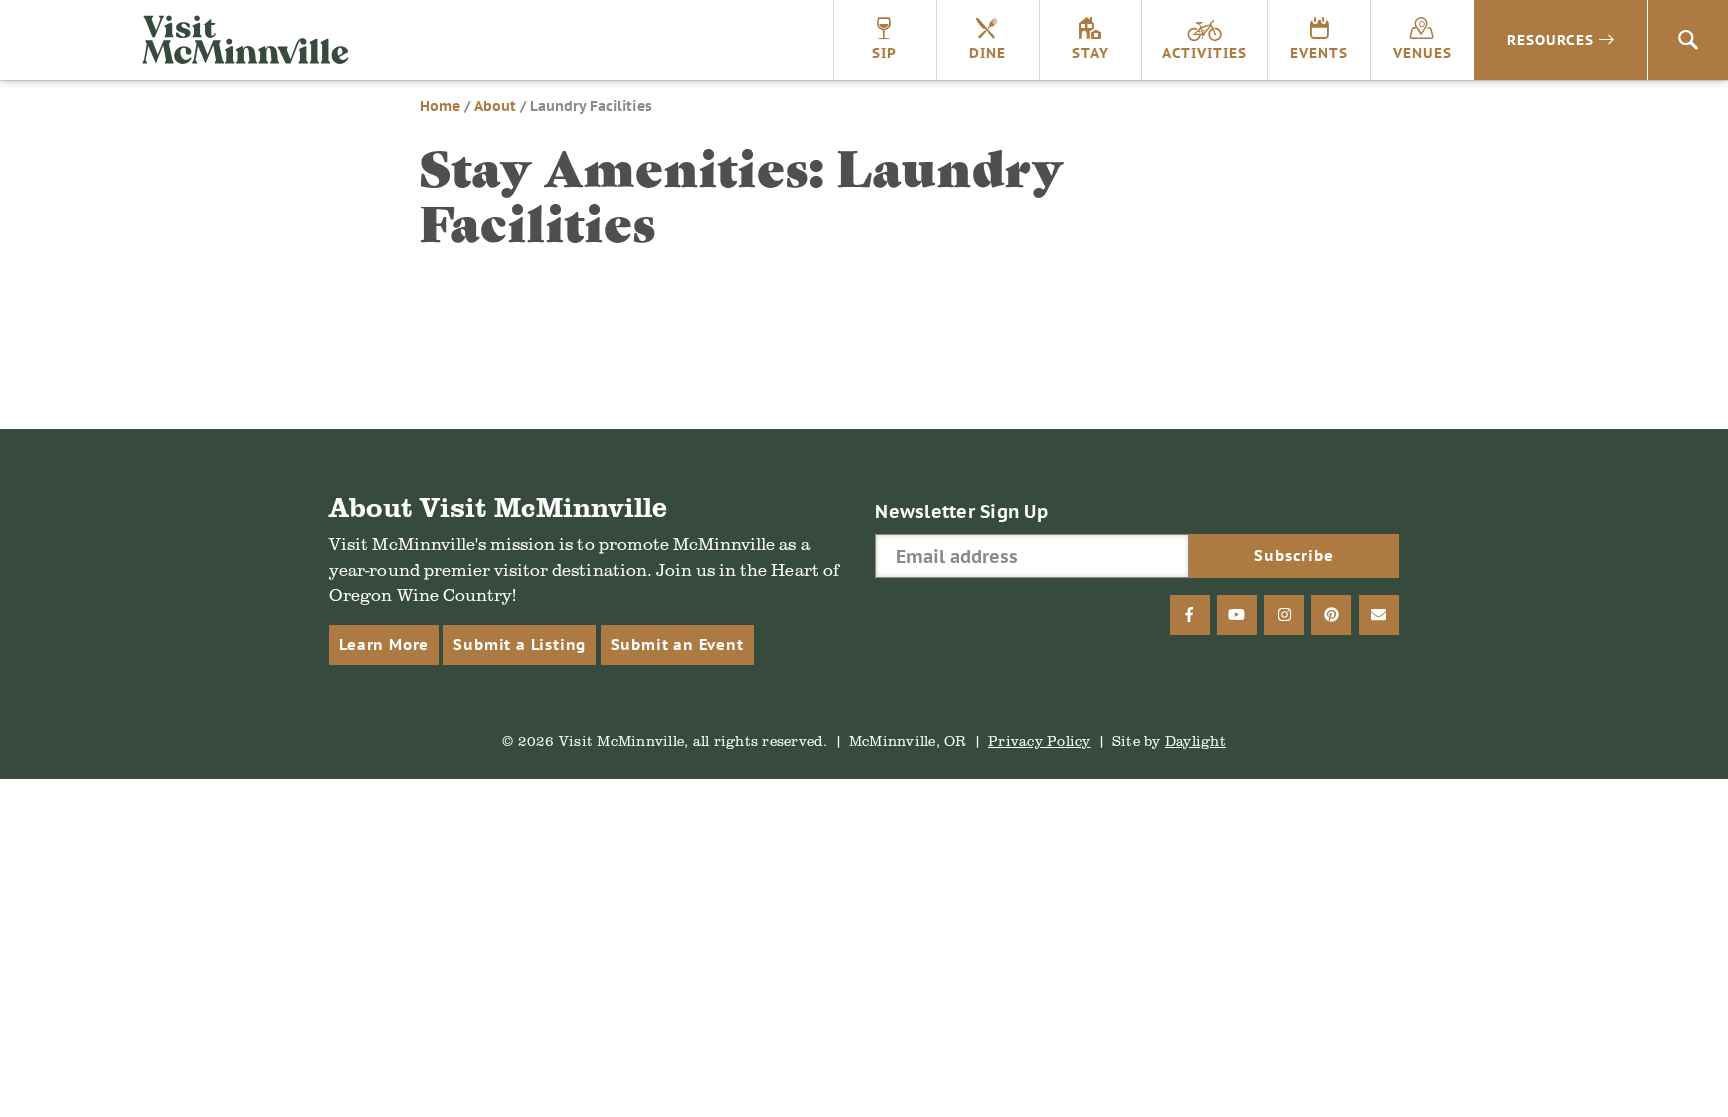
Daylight (1195, 740)
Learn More (384, 644)
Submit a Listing (519, 644)
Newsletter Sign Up (961, 511)
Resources (1550, 40)
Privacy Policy (1039, 740)
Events (1319, 53)
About (495, 106)
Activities (1204, 53)
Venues (1422, 53)
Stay (1090, 53)
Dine (987, 53)
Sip (884, 53)
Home (440, 106)
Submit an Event (677, 644)
